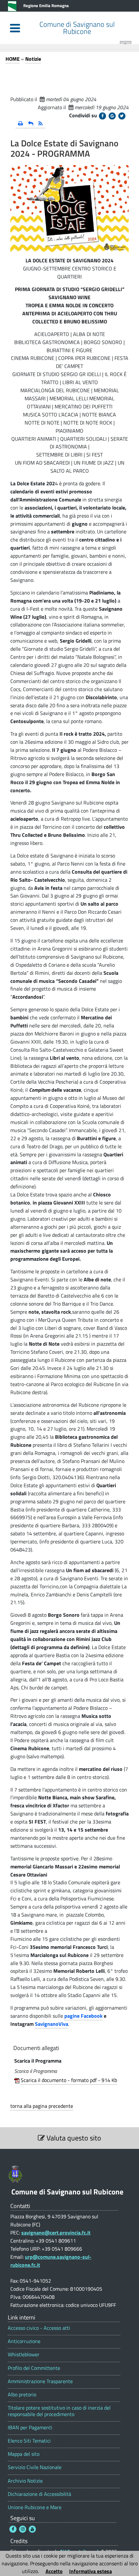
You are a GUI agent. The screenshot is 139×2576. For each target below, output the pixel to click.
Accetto (54, 2571)
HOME (13, 59)
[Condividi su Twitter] (122, 116)
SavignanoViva (52, 2024)
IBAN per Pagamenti (30, 2428)
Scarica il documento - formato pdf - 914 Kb (69, 2080)
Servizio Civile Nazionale (35, 2467)
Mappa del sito (24, 2454)
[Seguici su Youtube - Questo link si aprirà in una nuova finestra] (32, 2529)
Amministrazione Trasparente (40, 2381)
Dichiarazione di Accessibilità (39, 2494)
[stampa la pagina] (21, 124)
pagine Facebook (83, 2016)
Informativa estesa (91, 2571)
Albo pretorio (22, 2395)
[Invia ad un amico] (31, 124)
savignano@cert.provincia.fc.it (56, 2233)
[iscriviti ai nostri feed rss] (41, 124)
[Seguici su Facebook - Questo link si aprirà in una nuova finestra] (13, 2529)
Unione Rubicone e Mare (35, 2507)
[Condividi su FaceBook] (102, 116)
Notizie (33, 59)
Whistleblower (24, 2355)
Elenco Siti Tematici (29, 2441)
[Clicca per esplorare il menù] (15, 28)
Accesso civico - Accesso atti (39, 2328)
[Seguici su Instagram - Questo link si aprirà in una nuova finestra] (23, 2529)
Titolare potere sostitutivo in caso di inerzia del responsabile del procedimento (59, 2411)
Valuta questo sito (73, 2138)
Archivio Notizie (25, 2481)
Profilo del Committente (34, 2368)
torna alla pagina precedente (42, 2106)
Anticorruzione (24, 2341)
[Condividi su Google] (112, 116)
